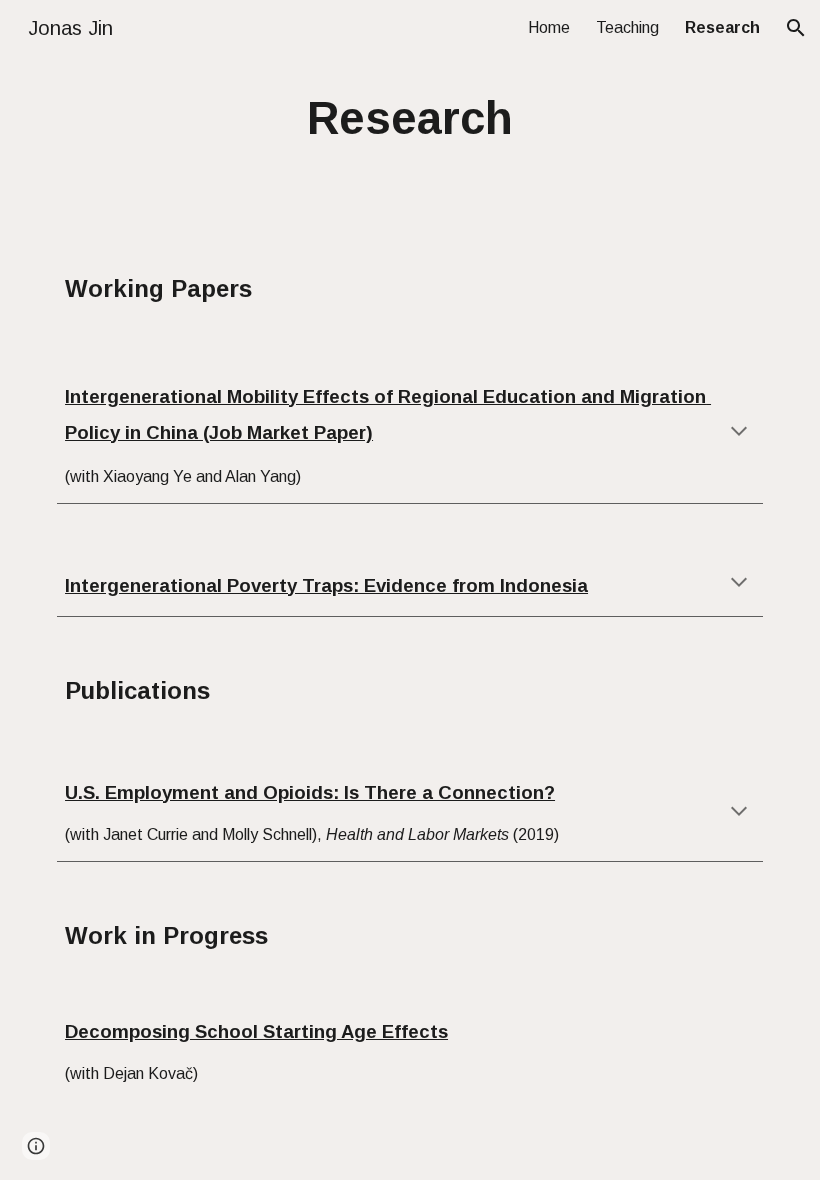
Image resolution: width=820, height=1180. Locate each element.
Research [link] (722, 27)
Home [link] (549, 27)
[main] (410, 119)
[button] (796, 28)
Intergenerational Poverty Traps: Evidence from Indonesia (326, 585)
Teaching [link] (627, 27)
